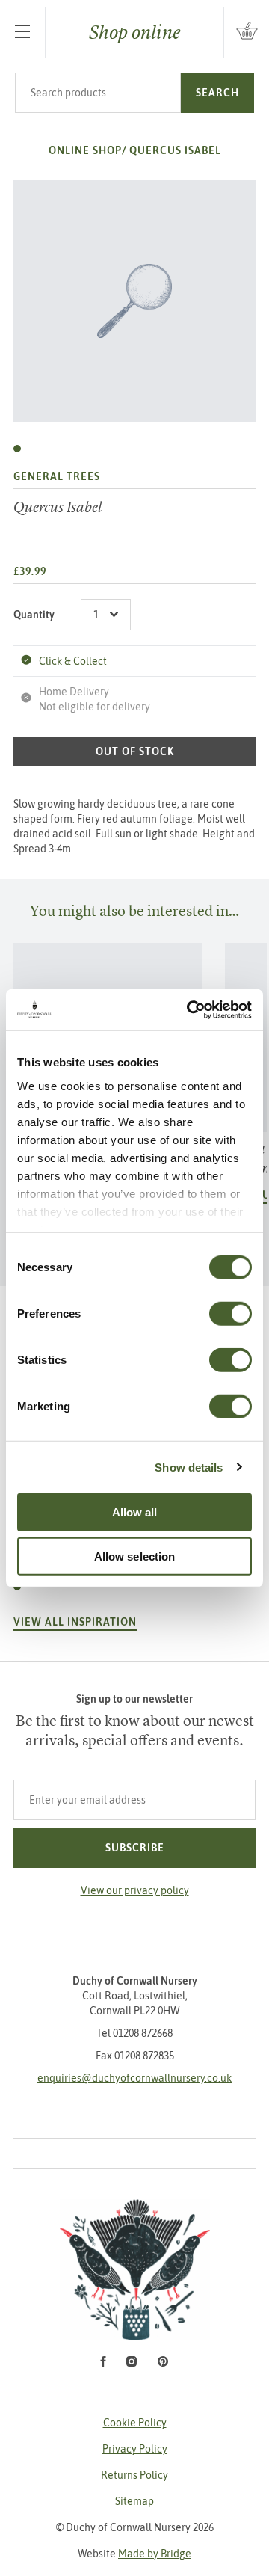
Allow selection (135, 1556)
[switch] (231, 1314)
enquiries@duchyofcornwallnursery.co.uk (134, 2078)
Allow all (135, 1512)
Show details (189, 1467)
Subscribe (135, 1848)
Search (217, 93)
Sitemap (134, 2501)
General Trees (57, 476)
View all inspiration (75, 1622)
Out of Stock (135, 751)
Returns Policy (134, 2475)
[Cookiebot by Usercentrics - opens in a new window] (190, 1009)
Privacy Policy (135, 2449)
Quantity (34, 615)
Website (134, 2554)
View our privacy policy (135, 1890)
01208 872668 (143, 2033)
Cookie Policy (135, 2423)
